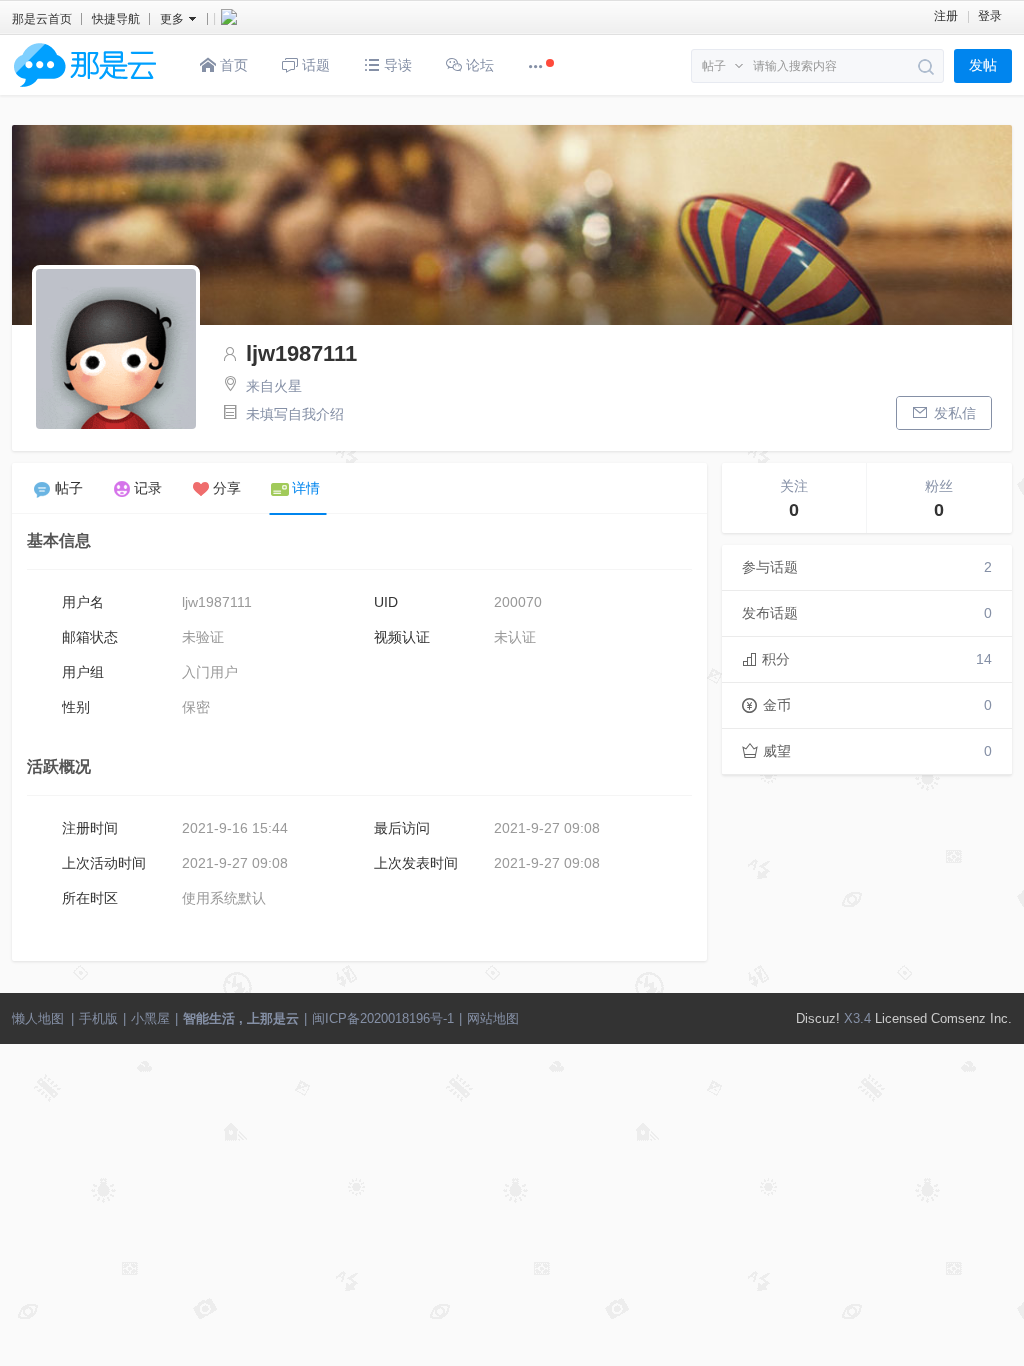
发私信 (955, 413)
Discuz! (818, 1018)
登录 (990, 16)
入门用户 (210, 672)
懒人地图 (38, 1018)
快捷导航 (116, 19)
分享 (227, 488)
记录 (148, 488)
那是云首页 (42, 19)
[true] (926, 67)
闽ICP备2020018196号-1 (383, 1018)
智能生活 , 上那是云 (241, 1018)
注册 (946, 16)
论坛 (478, 65)
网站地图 (493, 1018)
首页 (232, 65)
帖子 (714, 66)
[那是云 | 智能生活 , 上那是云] (85, 91)
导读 (396, 65)
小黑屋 (150, 1018)
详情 (306, 488)
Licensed (901, 1018)
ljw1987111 (301, 353)
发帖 (983, 65)
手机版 (98, 1018)
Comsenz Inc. (971, 1018)
